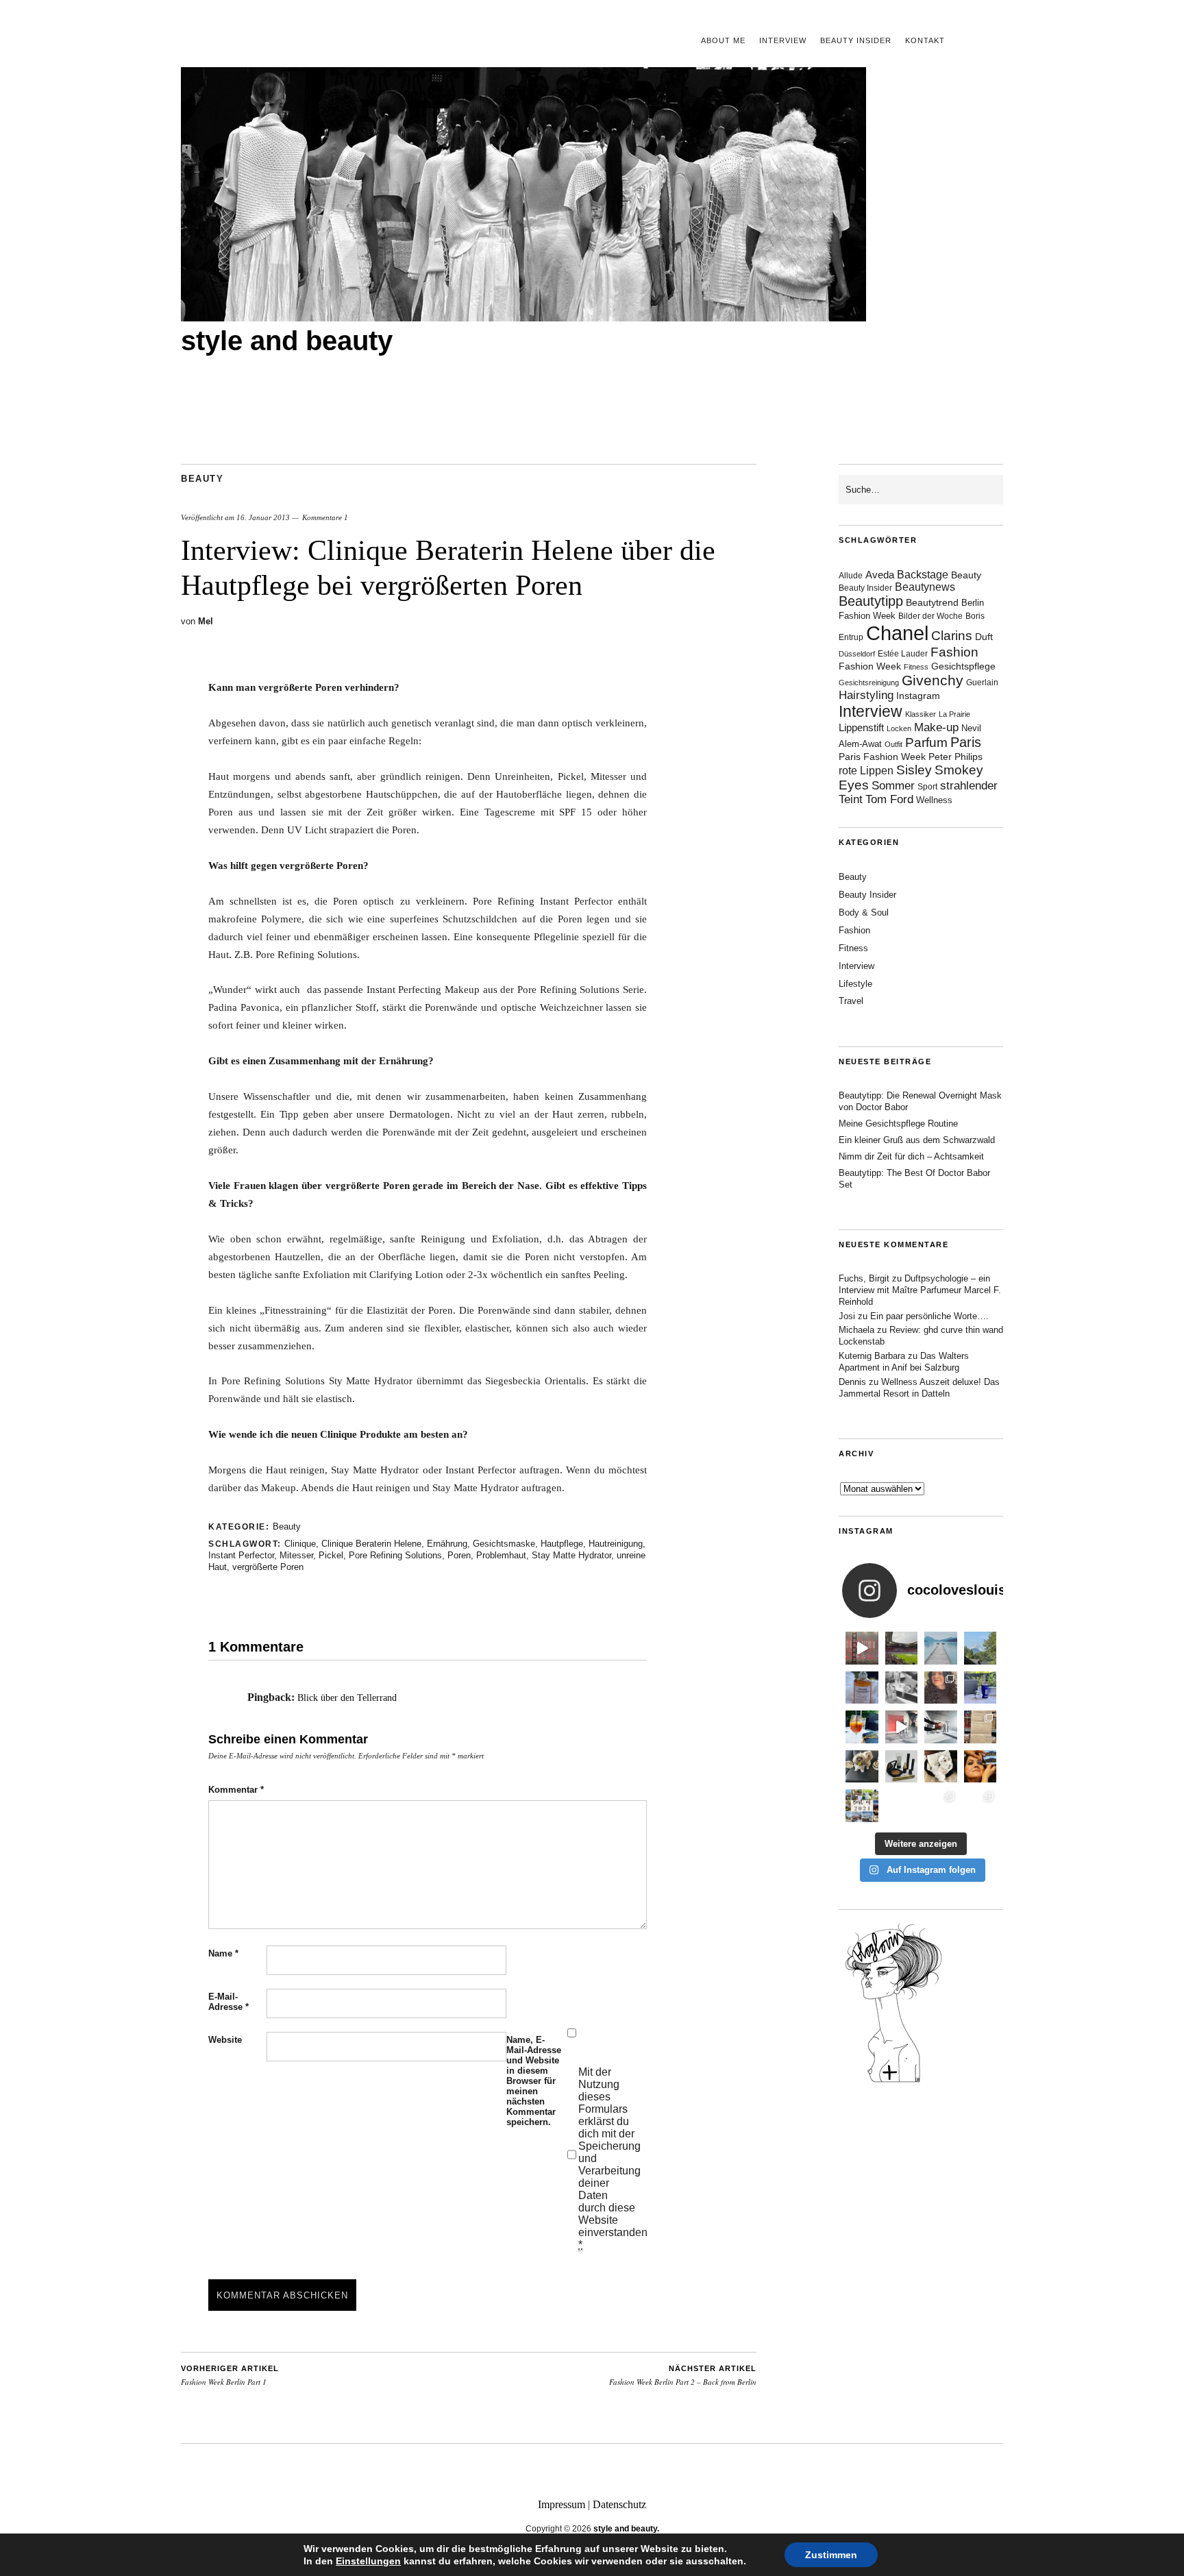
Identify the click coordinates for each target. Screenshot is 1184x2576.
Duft (984, 637)
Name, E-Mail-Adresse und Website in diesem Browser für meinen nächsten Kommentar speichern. (534, 2081)
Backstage (923, 575)
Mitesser (296, 1555)
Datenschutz (619, 2504)
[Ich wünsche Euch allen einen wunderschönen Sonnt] (862, 1727)
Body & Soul (864, 912)
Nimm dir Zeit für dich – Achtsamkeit (911, 1156)
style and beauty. (626, 2529)
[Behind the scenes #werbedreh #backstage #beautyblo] (941, 1727)
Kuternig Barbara (872, 1356)
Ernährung (447, 1544)
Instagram (918, 696)
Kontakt (925, 40)
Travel (851, 1001)
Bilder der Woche (930, 616)
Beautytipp (871, 601)
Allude (851, 576)
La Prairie (954, 714)
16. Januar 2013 (263, 517)
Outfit (893, 744)
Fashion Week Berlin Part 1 (230, 2376)
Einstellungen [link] (368, 2561)
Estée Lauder (903, 654)
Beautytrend (932, 603)
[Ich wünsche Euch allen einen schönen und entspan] (902, 1648)
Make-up (936, 727)
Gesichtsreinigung (869, 683)
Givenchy (933, 680)
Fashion (954, 652)
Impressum (562, 2504)
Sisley (914, 770)
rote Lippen (866, 770)
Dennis (852, 1382)
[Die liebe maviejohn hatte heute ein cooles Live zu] (902, 1767)
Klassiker (921, 714)
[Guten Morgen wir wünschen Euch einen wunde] (862, 1767)
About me (723, 40)
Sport (927, 787)
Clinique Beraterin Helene (371, 1544)
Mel (206, 621)
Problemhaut (501, 1555)
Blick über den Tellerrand (347, 1698)
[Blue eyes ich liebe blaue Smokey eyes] (981, 1767)
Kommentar (236, 1790)
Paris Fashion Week (882, 757)
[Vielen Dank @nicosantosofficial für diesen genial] (862, 1648)
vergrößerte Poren (268, 1567)
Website (225, 2040)
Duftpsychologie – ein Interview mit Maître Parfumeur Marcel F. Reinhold (920, 1290)
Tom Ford (889, 799)
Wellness (934, 800)
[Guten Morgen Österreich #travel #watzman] (981, 1648)
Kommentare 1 (325, 517)
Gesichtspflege (963, 666)
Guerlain (982, 683)
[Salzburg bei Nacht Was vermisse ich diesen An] (981, 1806)
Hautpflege (562, 1544)
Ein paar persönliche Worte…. (929, 1316)
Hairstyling (866, 695)
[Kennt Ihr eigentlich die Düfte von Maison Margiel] (862, 1688)
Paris (966, 742)
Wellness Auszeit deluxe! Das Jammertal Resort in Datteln (919, 1388)
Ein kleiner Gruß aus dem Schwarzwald (917, 1140)
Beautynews (925, 587)
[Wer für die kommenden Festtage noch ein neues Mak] (902, 1806)
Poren (459, 1555)
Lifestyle (855, 984)
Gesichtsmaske (504, 1544)
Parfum (926, 743)
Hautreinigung (616, 1544)
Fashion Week (870, 666)
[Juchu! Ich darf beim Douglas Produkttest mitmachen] (981, 1688)
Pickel (331, 1555)
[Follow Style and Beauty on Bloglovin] (893, 2081)
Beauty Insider (856, 40)
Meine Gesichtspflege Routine (898, 1124)
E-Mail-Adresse (229, 2002)
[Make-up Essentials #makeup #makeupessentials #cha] (902, 1688)
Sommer (893, 786)
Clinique (300, 1544)
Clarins (952, 636)
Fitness (916, 667)
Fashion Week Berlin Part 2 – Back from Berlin (683, 2376)
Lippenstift (861, 727)
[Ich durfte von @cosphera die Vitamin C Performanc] (941, 1806)
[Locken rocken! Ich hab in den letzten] (941, 1688)
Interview (783, 40)
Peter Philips (955, 757)
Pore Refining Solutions (395, 1555)
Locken (899, 728)
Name (223, 1953)
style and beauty (287, 341)
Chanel (897, 633)
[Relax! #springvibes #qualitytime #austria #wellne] (941, 1648)
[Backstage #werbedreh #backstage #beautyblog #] (902, 1727)
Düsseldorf (857, 654)
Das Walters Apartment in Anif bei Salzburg (904, 1362)
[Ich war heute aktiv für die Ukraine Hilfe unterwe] (981, 1727)
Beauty (202, 479)
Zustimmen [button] (831, 2555)
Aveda (880, 575)
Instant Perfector (241, 1555)
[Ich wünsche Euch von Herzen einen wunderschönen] (862, 1806)
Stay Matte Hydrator (571, 1555)
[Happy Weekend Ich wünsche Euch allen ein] (941, 1767)
